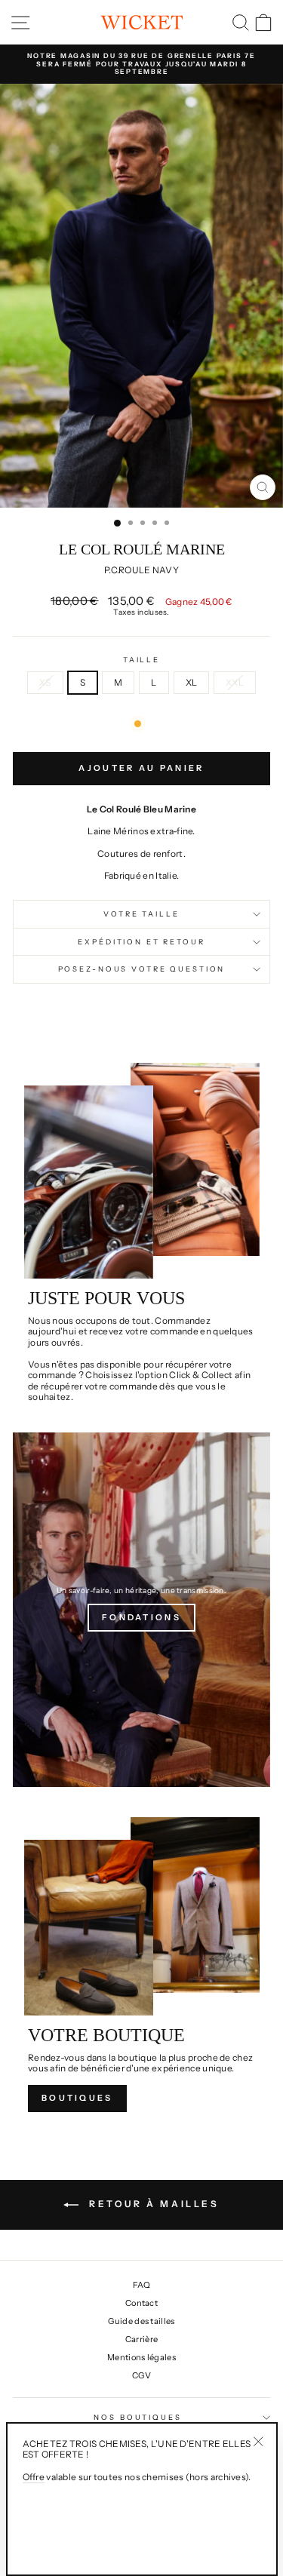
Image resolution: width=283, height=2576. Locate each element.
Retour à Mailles (152, 2204)
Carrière (141, 2339)
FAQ (142, 2285)
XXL (235, 682)
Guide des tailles (141, 2321)
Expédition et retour (141, 942)
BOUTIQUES (77, 2098)
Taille (141, 660)
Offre (34, 2477)
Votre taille (141, 914)
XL (192, 682)
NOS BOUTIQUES (137, 2417)
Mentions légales (141, 2357)
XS (45, 682)
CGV (141, 2375)
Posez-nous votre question (142, 969)
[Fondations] (141, 1610)
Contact (141, 2303)
